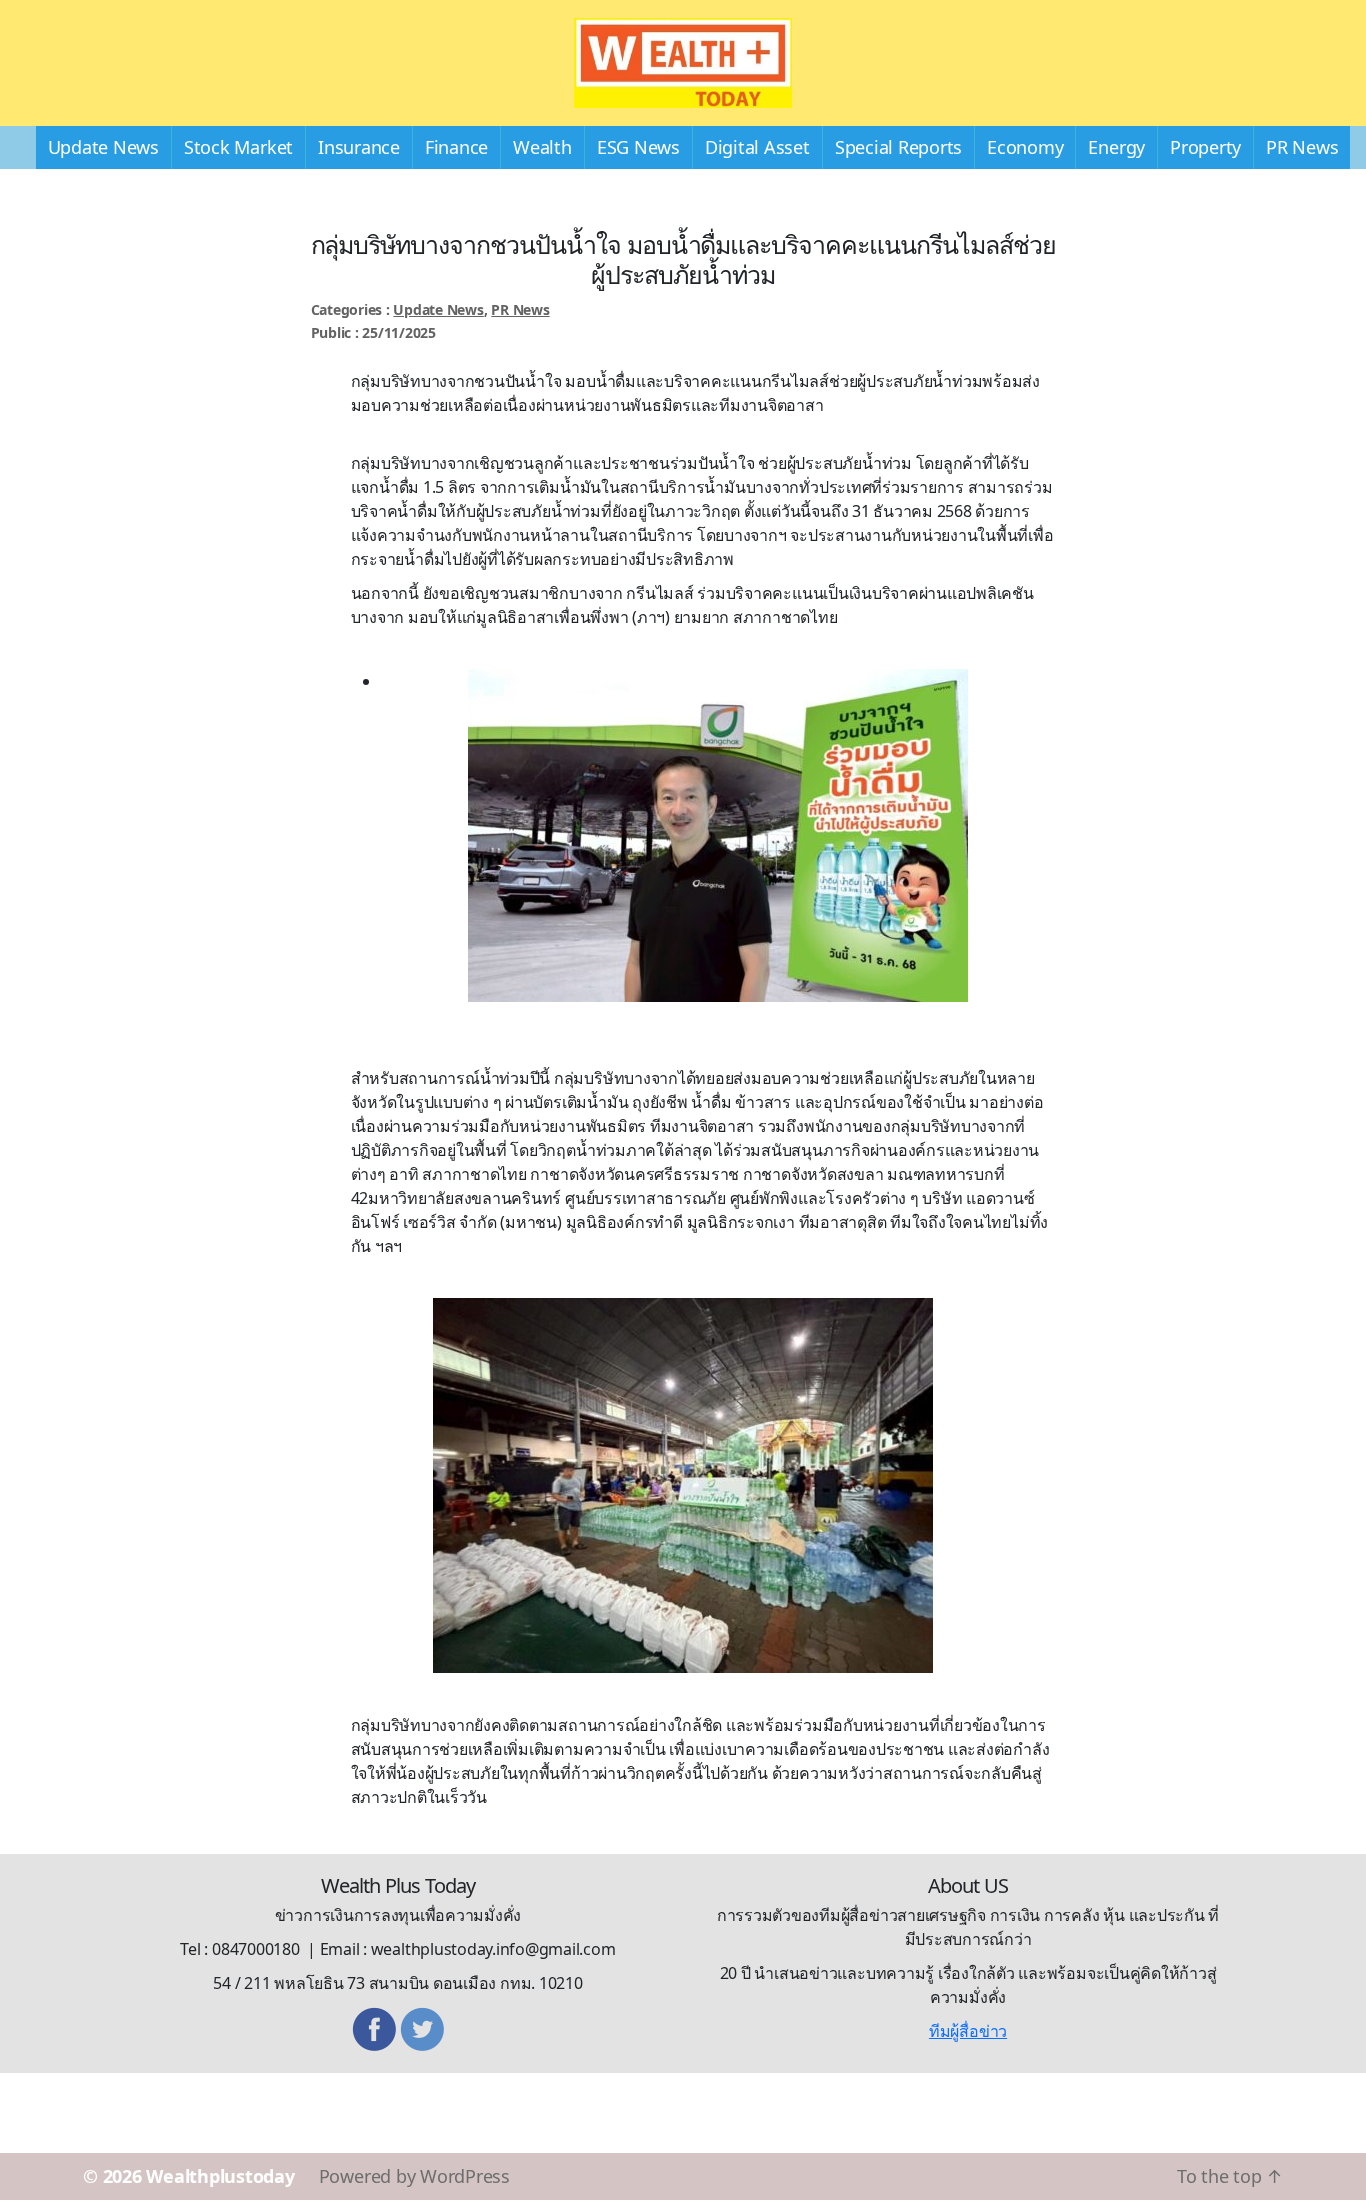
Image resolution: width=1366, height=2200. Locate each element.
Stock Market (238, 147)
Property (1205, 147)
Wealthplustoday (220, 2176)
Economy (1025, 147)
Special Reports (898, 147)
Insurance (359, 147)
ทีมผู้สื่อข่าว (968, 2031)
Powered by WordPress (414, 2176)
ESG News (638, 147)
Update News (103, 147)
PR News (1302, 147)
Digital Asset (757, 147)
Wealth (542, 147)
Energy (1116, 147)
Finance (456, 147)
